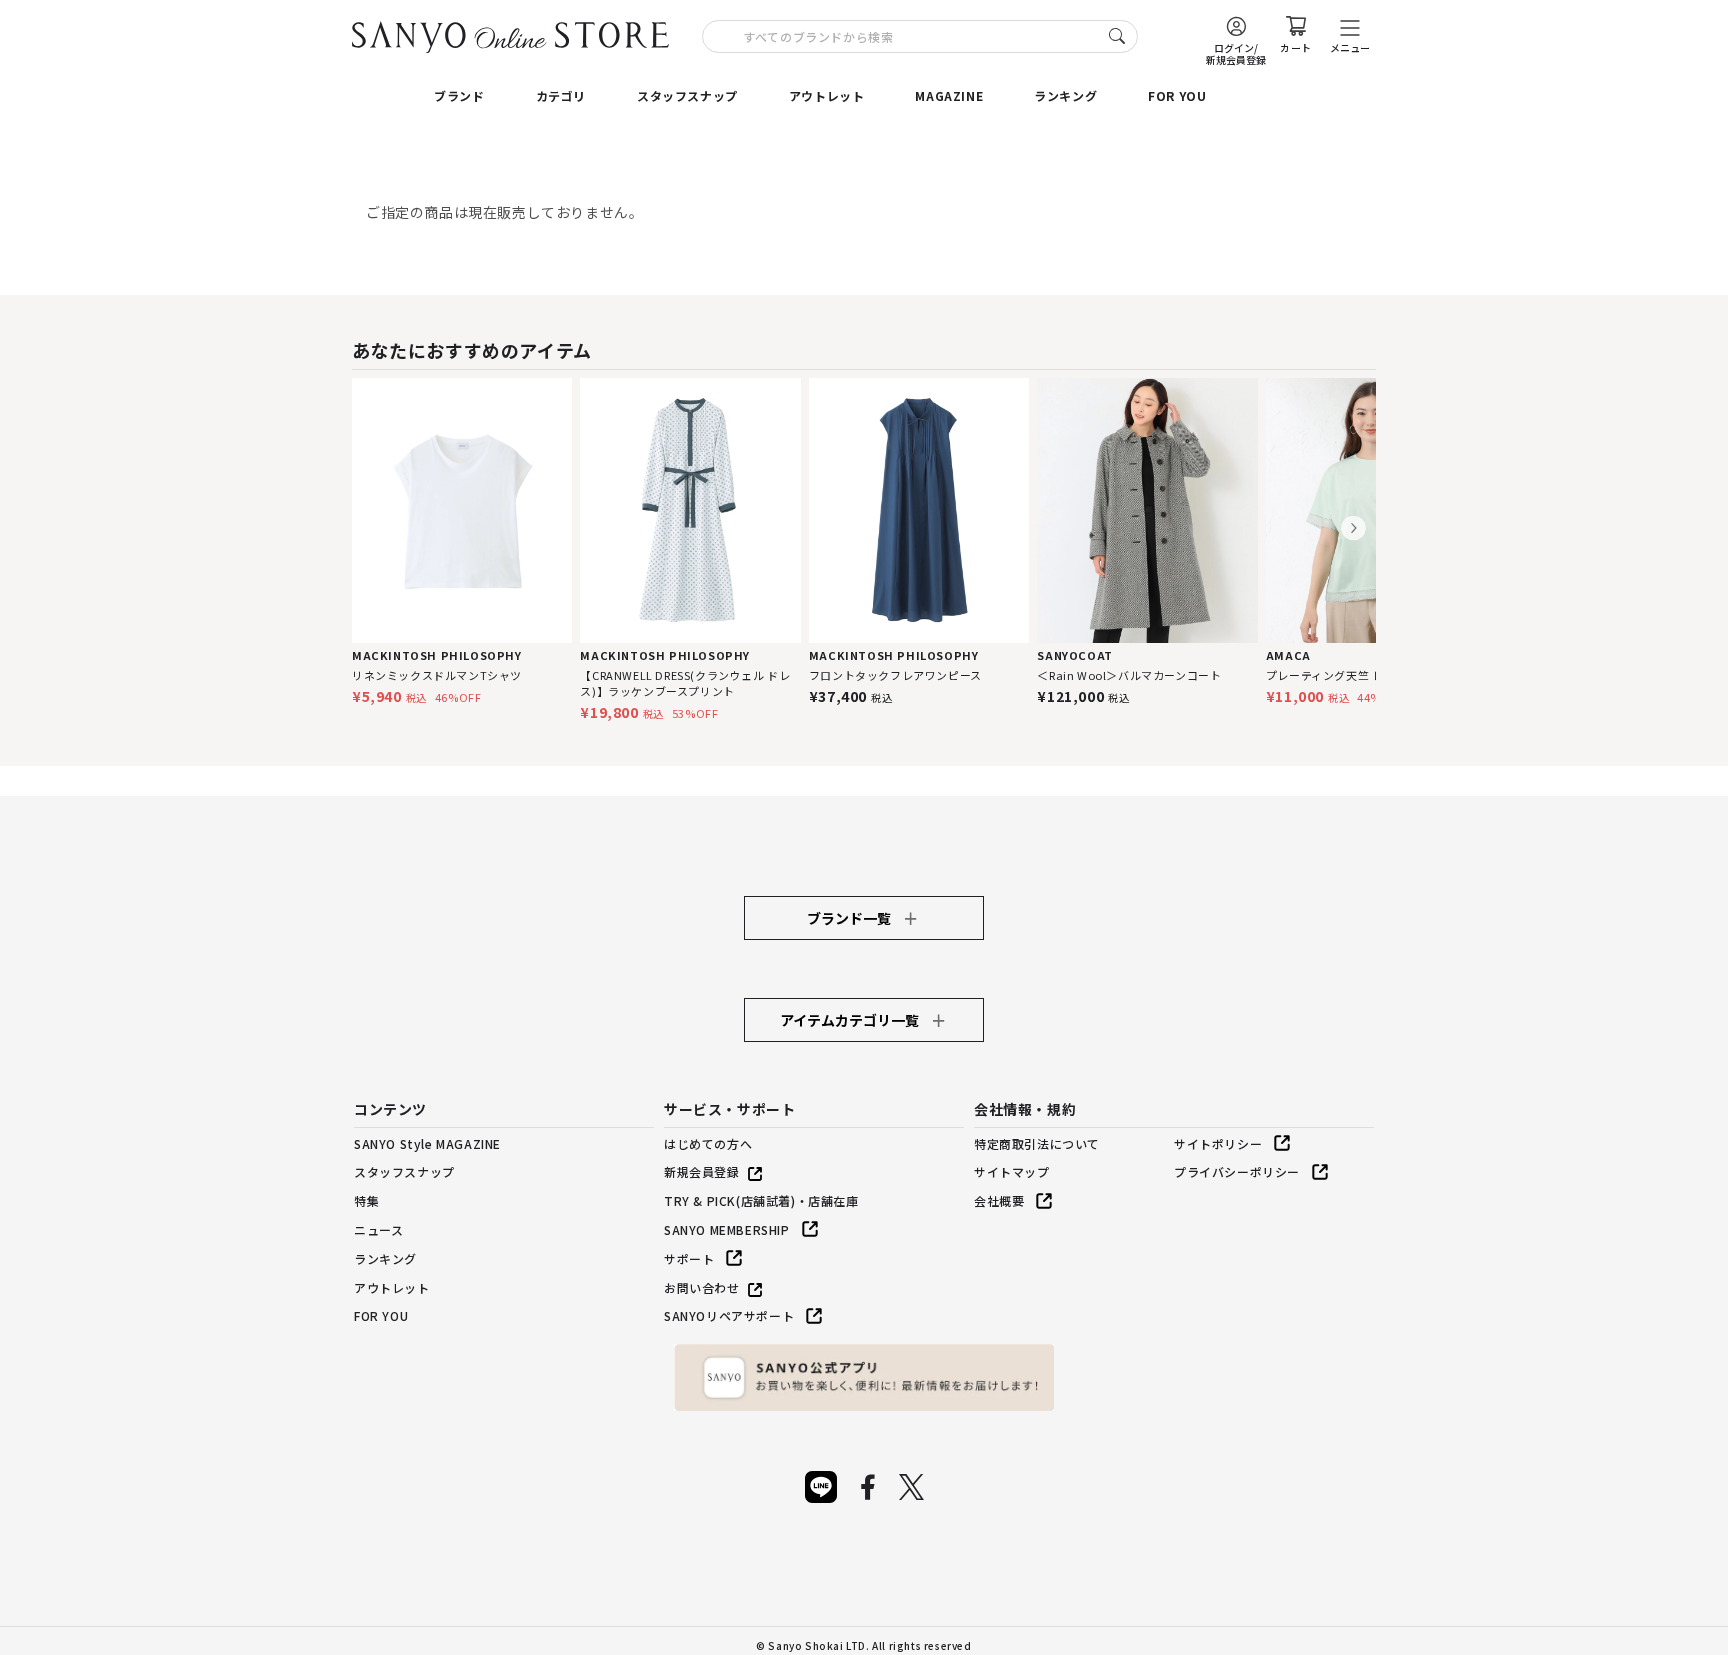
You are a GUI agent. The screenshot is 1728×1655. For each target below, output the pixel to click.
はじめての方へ (708, 1143)
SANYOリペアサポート (729, 1315)
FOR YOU (1177, 95)
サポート (689, 1258)
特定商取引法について (1037, 1143)
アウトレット (827, 95)
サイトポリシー (1218, 1143)
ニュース (378, 1229)
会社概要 (999, 1200)
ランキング (1065, 95)
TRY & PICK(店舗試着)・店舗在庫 (761, 1200)
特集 (366, 1200)
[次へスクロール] (1353, 528)
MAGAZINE (949, 95)
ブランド (459, 95)
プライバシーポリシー (1237, 1171)
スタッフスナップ (687, 95)
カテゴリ (561, 95)
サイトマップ (1012, 1171)
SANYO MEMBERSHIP (727, 1229)
